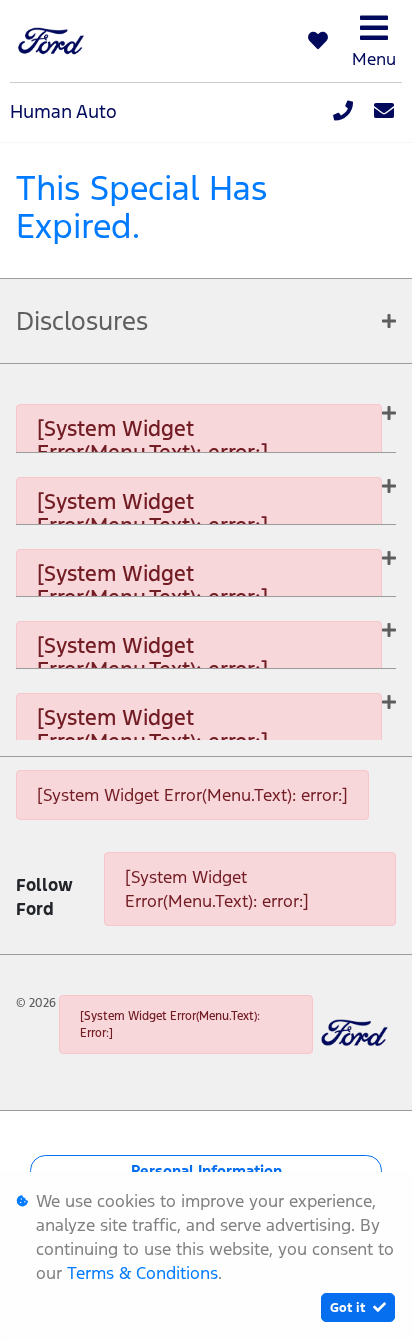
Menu (374, 59)
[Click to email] (384, 112)
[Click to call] (343, 112)
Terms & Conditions (142, 1273)
